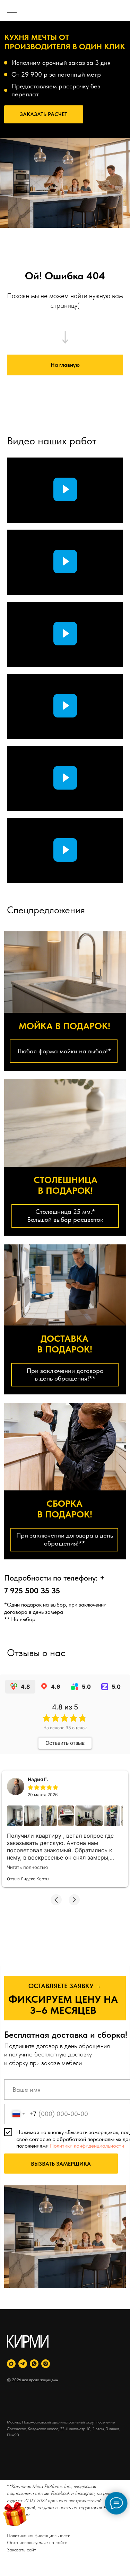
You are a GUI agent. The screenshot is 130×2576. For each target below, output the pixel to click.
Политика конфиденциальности (39, 2535)
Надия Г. (38, 1779)
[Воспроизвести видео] (65, 490)
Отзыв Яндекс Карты (28, 1879)
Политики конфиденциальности (87, 2146)
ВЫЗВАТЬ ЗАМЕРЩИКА (61, 2164)
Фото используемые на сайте (37, 2542)
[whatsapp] (34, 2364)
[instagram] (46, 2364)
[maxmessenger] (11, 2364)
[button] (44, 114)
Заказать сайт (21, 2550)
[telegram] (23, 2364)
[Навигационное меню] (12, 10)
